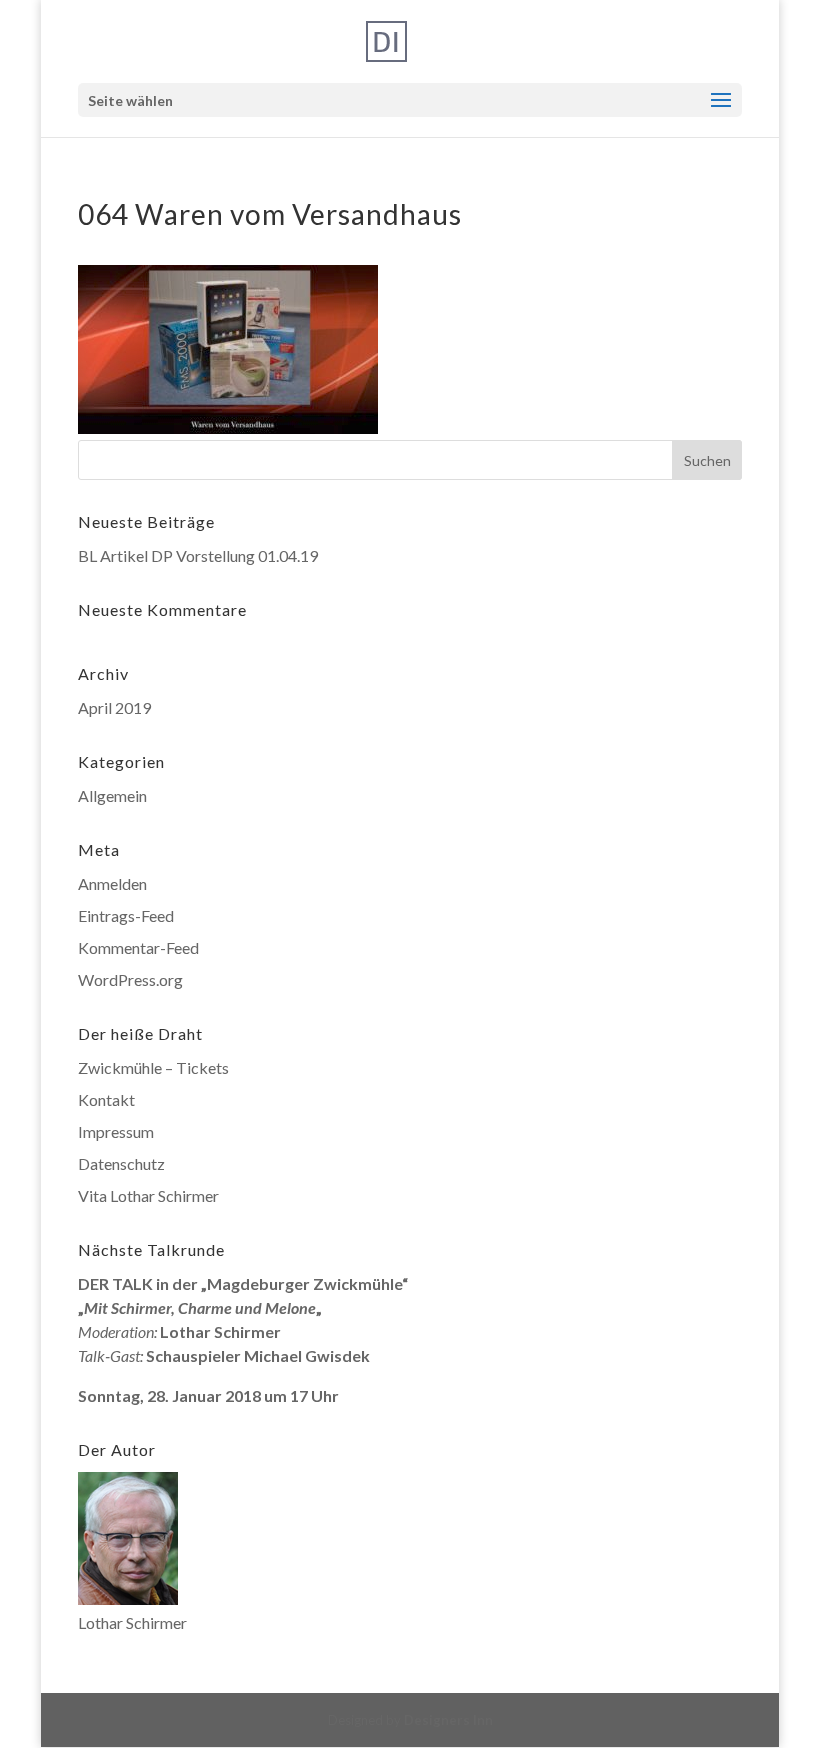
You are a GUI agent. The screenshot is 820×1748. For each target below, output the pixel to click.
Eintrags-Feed (126, 915)
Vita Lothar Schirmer (148, 1195)
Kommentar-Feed (138, 947)
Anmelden (112, 883)
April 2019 (114, 707)
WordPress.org (130, 979)
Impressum (116, 1131)
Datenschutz (121, 1163)
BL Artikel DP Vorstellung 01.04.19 (198, 555)
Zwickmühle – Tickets (153, 1067)
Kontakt (106, 1099)
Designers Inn (448, 1720)
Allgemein (112, 795)
